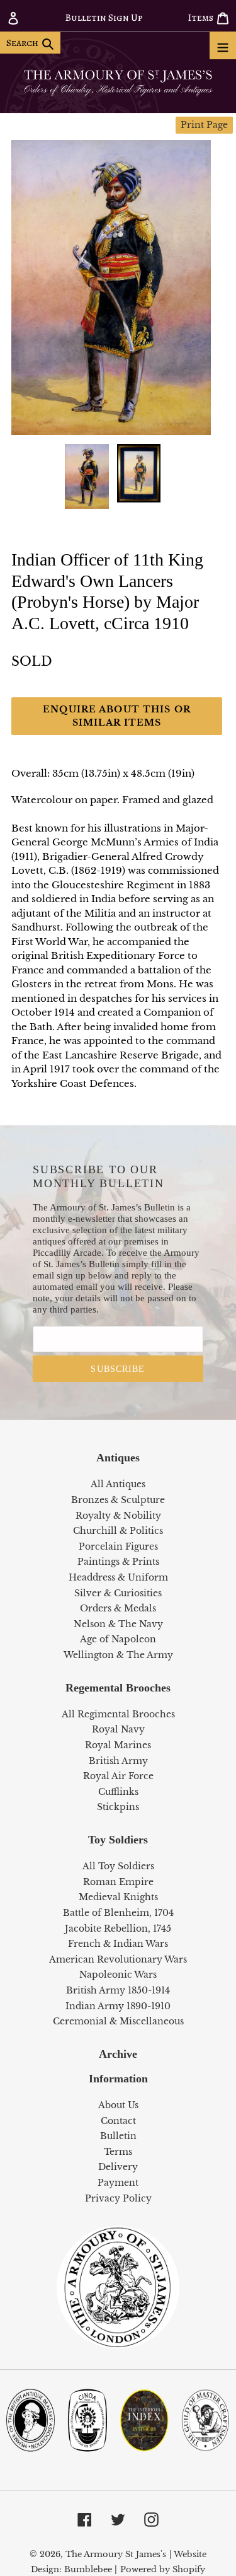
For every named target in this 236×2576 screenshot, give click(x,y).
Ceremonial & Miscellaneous (118, 2021)
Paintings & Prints (118, 1562)
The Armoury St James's (116, 2554)
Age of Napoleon (118, 1639)
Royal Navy (118, 1729)
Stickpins (118, 1807)
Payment (118, 2183)
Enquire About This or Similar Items (117, 716)
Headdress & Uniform (118, 1577)
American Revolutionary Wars (118, 1959)
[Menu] (223, 45)
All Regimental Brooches (118, 1714)
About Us (118, 2105)
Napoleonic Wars (118, 1975)
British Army (118, 1761)
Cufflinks (118, 1792)
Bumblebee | (91, 2569)
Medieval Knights (118, 1897)
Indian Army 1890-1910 (118, 2006)
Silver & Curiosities (118, 1593)
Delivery (118, 2167)
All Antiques (118, 1484)
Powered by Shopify (163, 2569)
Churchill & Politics (118, 1531)
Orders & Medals (118, 1608)
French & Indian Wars (118, 1944)
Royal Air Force (118, 1776)
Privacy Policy (118, 2198)
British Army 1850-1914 (118, 1990)
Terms (118, 2152)
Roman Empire (118, 1882)
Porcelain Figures (118, 1546)
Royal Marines (118, 1745)
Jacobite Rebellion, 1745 (118, 1929)
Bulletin (118, 2136)
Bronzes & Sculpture (118, 1500)
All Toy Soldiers (118, 1866)
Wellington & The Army (118, 1655)
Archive (118, 2054)
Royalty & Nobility (118, 1516)
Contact (118, 2121)
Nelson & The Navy (118, 1624)
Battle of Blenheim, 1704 (118, 1913)
